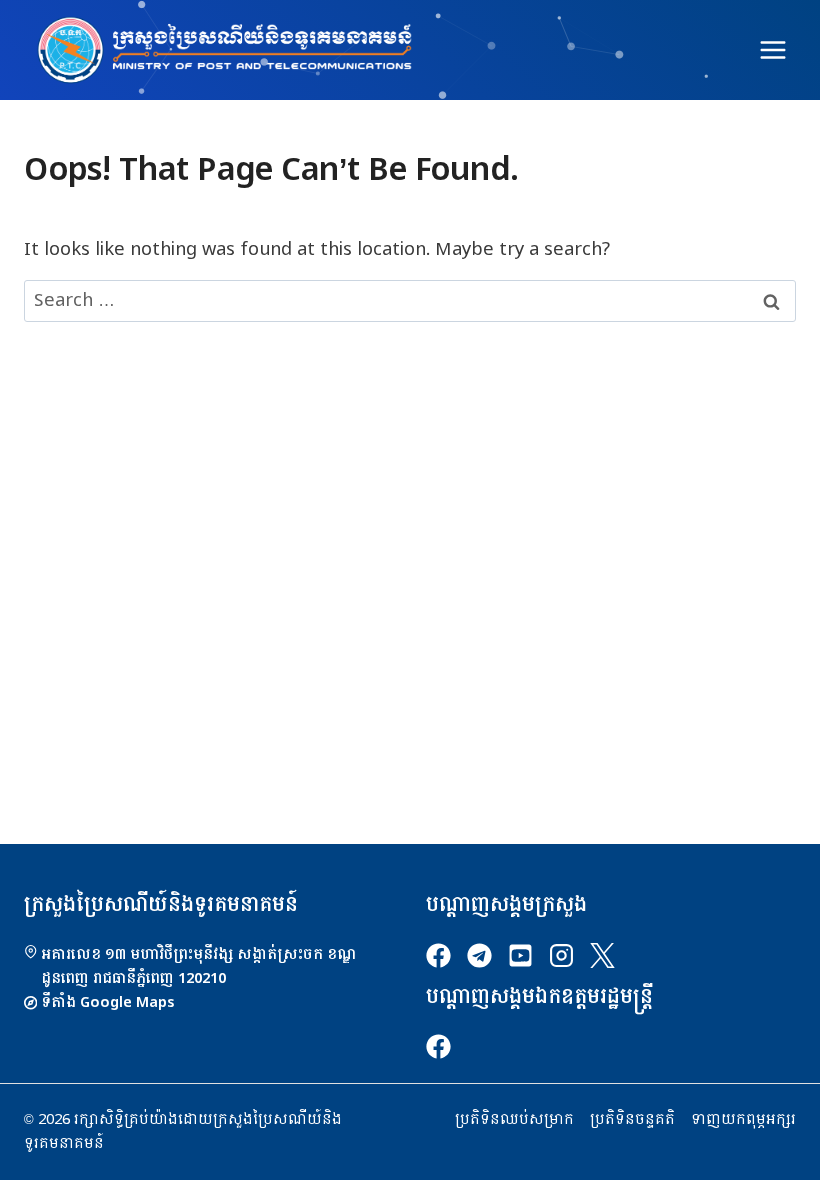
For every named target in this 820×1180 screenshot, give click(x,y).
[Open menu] (772, 49)
